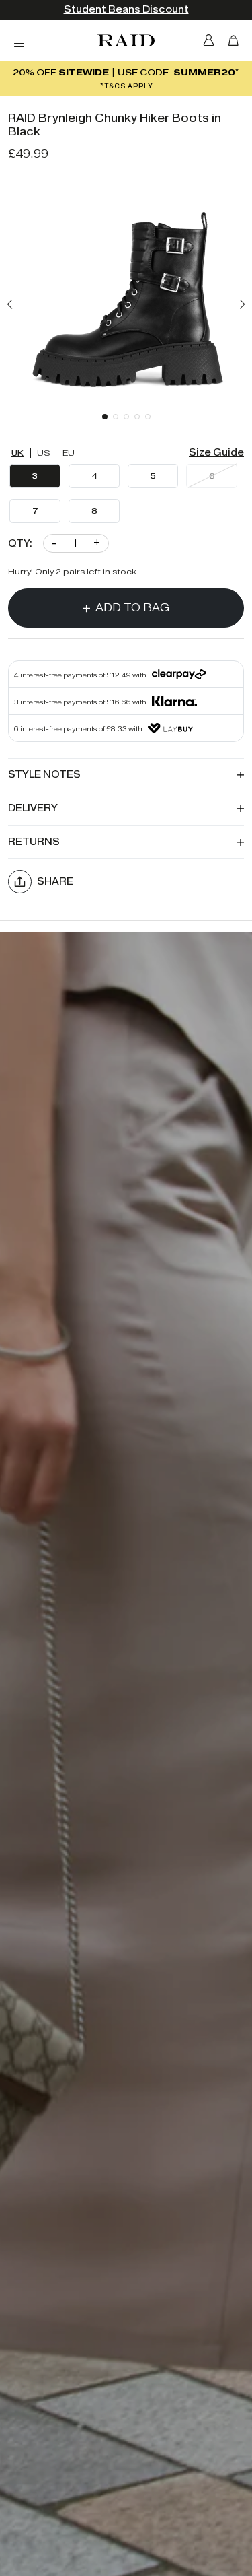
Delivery (33, 808)
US (44, 453)
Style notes (44, 775)
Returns (34, 842)
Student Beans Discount (126, 10)
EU (69, 453)
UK (17, 453)
